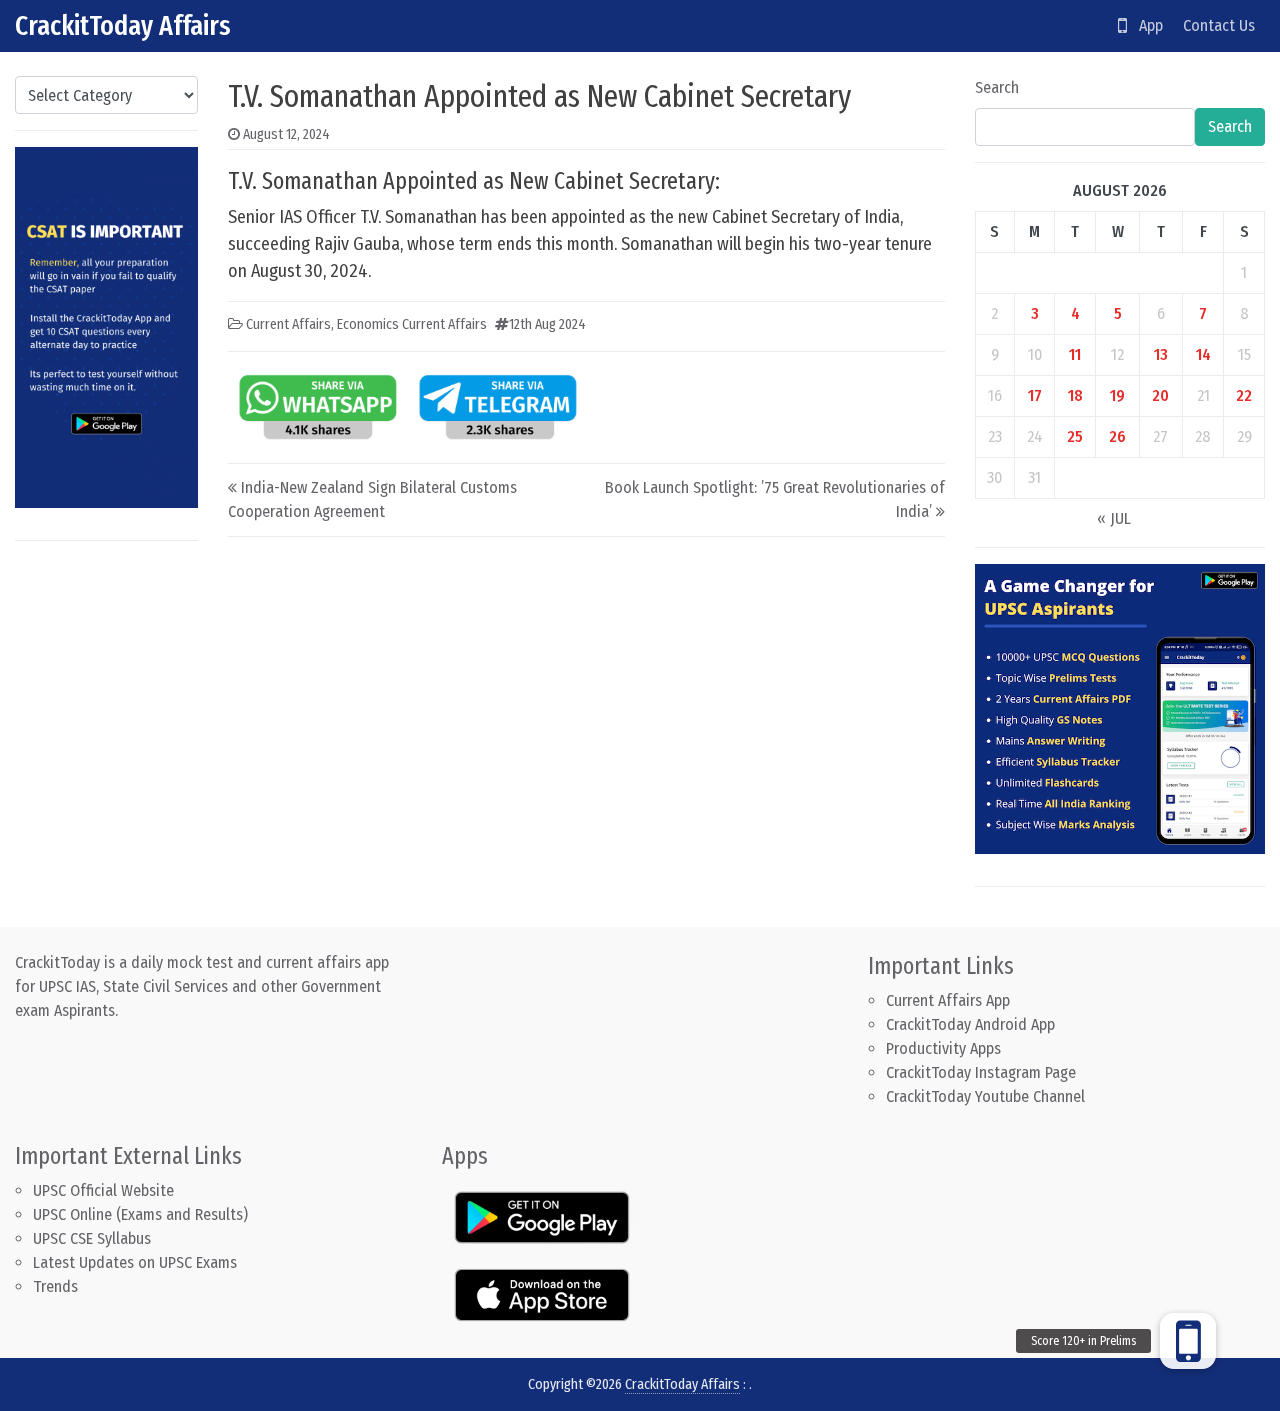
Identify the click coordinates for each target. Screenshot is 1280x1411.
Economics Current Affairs (412, 324)
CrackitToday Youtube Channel (985, 1096)
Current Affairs (288, 324)
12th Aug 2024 (547, 324)
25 (1075, 436)
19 (1117, 395)
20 (1160, 395)
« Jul (1114, 518)
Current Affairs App (948, 1000)
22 (1244, 395)
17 (1035, 395)
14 (1203, 354)
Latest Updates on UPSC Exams (135, 1262)
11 (1075, 354)
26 (1117, 436)
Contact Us (1219, 25)
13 (1161, 354)
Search (997, 87)
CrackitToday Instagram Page (981, 1072)
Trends (55, 1286)
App (1145, 25)
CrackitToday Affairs (123, 25)
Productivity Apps (943, 1048)
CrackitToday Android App (970, 1024)
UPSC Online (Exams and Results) (140, 1214)
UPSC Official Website (103, 1190)
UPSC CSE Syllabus (94, 1238)
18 (1075, 395)
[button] (1188, 1341)
